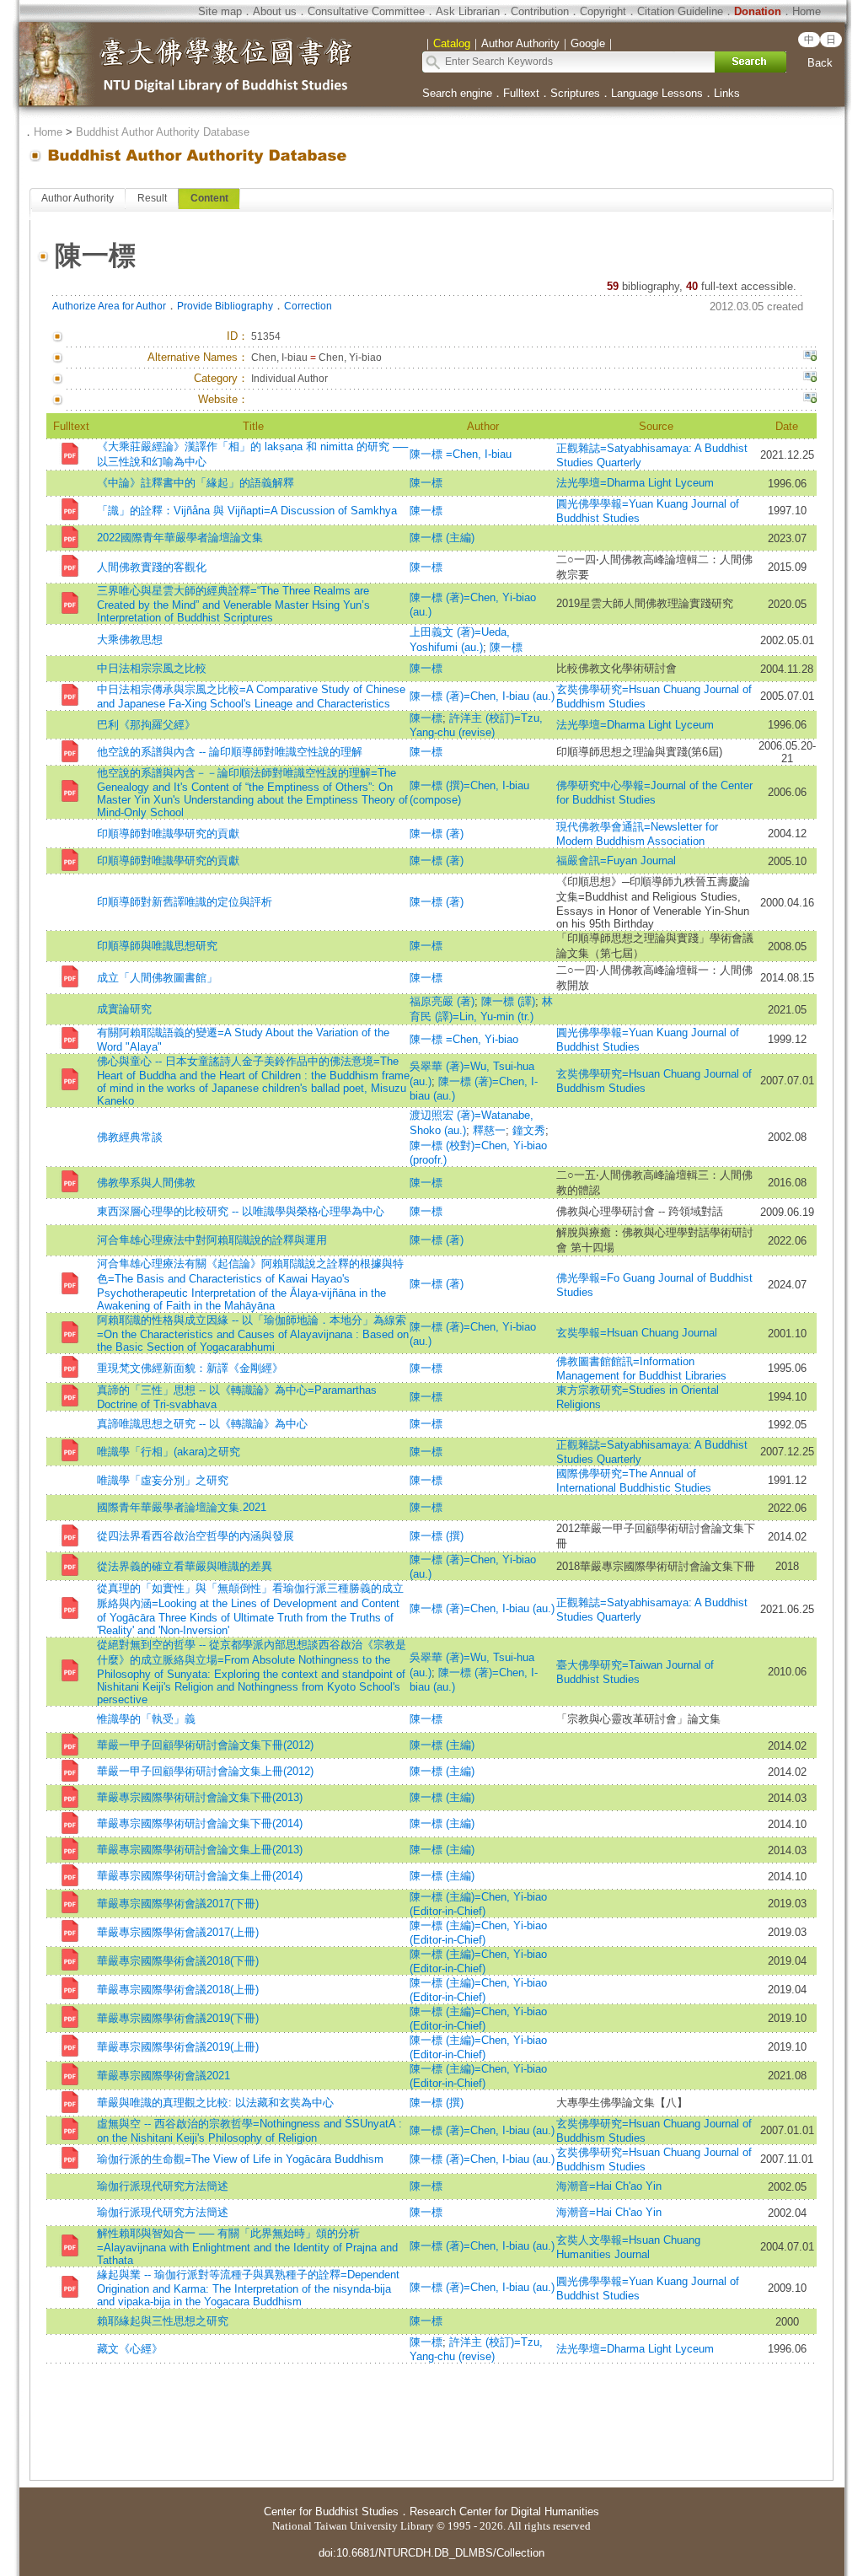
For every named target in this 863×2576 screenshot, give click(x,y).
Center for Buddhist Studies (331, 2511)
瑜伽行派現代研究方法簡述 (163, 2186)
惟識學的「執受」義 (146, 1719)
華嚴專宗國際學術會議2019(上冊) (178, 2047)
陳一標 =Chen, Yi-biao (464, 1039)
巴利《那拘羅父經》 (146, 725)
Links (727, 93)
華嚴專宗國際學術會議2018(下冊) (178, 1961)
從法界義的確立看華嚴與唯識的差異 (185, 1566)
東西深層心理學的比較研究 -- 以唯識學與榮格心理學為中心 (241, 1211)
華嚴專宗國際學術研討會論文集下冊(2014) (200, 1823)
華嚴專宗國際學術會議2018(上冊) (178, 1990)
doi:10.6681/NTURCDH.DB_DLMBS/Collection (431, 2553)
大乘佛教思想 (130, 640)
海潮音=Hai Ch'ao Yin (609, 2186)
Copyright (603, 11)
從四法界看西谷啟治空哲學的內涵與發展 (196, 1536)
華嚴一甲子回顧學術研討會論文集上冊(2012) (205, 1771)
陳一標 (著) (437, 834)
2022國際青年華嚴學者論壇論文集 (180, 538)
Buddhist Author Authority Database (163, 132)
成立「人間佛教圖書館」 (157, 978)
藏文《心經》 (130, 2349)
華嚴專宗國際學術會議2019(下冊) (178, 2018)
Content (209, 198)
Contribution (540, 11)
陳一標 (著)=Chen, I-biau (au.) (482, 696)
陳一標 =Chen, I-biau (461, 454)
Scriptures (575, 93)
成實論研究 (124, 1009)
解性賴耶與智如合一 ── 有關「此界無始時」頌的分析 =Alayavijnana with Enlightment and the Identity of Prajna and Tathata (247, 2247)
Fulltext (521, 93)
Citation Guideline (680, 11)
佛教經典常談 (130, 1137)
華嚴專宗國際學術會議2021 (163, 2076)
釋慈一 (489, 1130)
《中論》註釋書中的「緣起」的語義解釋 (196, 483)
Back (820, 63)
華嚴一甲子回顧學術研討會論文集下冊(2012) (205, 1745)
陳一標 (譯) (508, 1001)
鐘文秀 (529, 1130)
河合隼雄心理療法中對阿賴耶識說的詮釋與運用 (212, 1240)
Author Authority (78, 198)
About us (275, 11)
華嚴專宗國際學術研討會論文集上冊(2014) (200, 1876)
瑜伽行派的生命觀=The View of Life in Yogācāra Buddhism (240, 2159)
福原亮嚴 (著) (442, 1001)
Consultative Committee (366, 11)
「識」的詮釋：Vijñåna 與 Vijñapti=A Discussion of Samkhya (247, 511)
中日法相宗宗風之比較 (152, 668)
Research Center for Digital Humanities (504, 2511)
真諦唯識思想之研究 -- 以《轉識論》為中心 (202, 1424)
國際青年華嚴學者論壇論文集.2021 (182, 1507)
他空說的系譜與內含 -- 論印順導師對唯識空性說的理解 (230, 752)
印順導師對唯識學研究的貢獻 (168, 834)
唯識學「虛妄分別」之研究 (163, 1480)
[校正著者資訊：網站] (810, 400)
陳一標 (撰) (437, 1536)
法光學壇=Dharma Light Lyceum (635, 483)
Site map (220, 11)
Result (152, 198)
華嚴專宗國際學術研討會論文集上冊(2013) (200, 1850)
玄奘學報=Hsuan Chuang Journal (637, 1333)
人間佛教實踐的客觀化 (152, 567)
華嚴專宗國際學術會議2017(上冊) (178, 1932)
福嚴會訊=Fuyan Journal (616, 860)
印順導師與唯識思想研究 (157, 946)
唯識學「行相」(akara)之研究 (169, 1452)
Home (807, 11)
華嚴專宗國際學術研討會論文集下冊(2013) (200, 1797)
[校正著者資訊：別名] (810, 358)
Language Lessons (657, 93)
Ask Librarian (468, 11)
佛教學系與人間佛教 (146, 1183)
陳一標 (426, 483)
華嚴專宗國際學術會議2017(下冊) (178, 1904)
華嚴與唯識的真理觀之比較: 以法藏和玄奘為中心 (215, 2103)
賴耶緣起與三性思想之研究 (163, 2321)
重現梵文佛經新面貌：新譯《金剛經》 (190, 1368)
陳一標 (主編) (442, 538)
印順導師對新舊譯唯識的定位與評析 (185, 902)
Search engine (457, 93)
